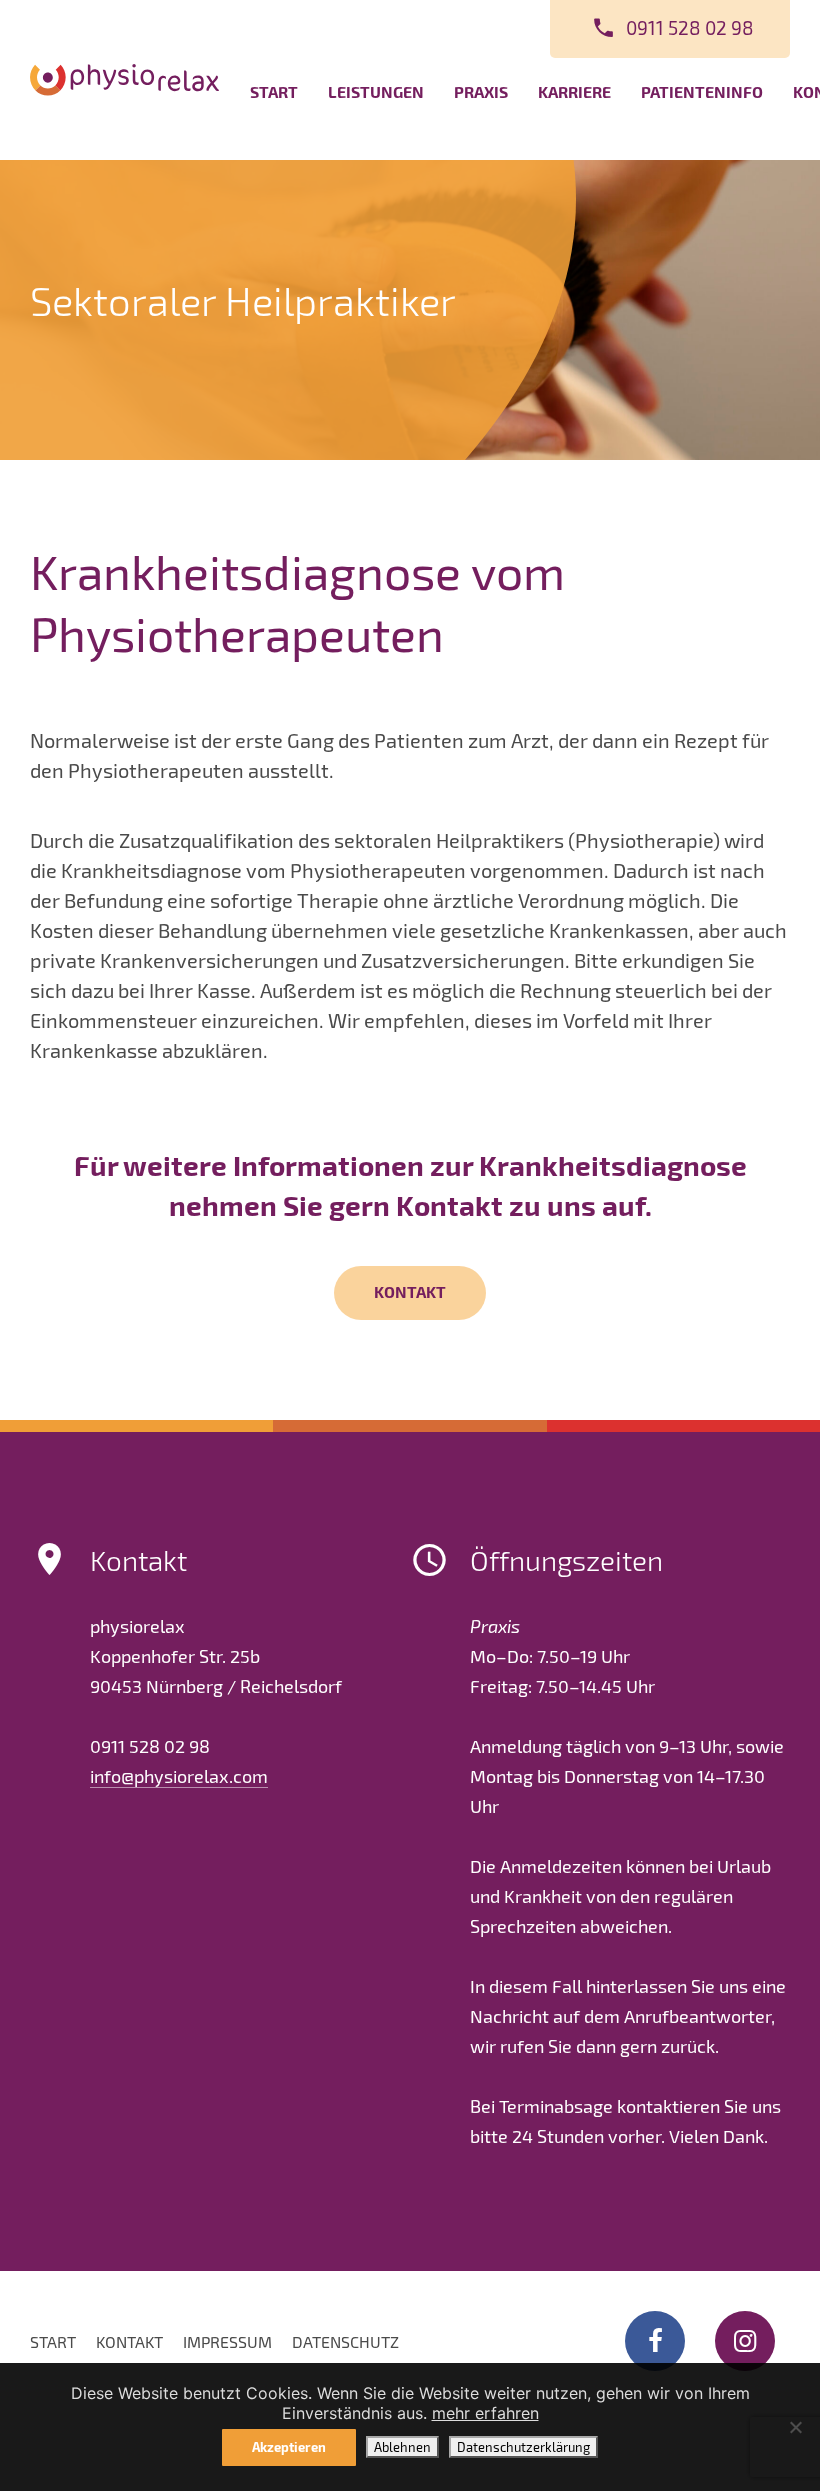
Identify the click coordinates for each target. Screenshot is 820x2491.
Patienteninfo (702, 91)
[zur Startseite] (125, 79)
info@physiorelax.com (179, 1776)
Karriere (574, 91)
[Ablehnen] (795, 2427)
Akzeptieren (289, 2447)
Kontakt (410, 1291)
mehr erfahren (485, 2413)
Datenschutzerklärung (523, 2447)
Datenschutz (345, 2341)
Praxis (481, 91)
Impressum (227, 2341)
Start (274, 91)
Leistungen (376, 91)
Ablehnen (402, 2447)
